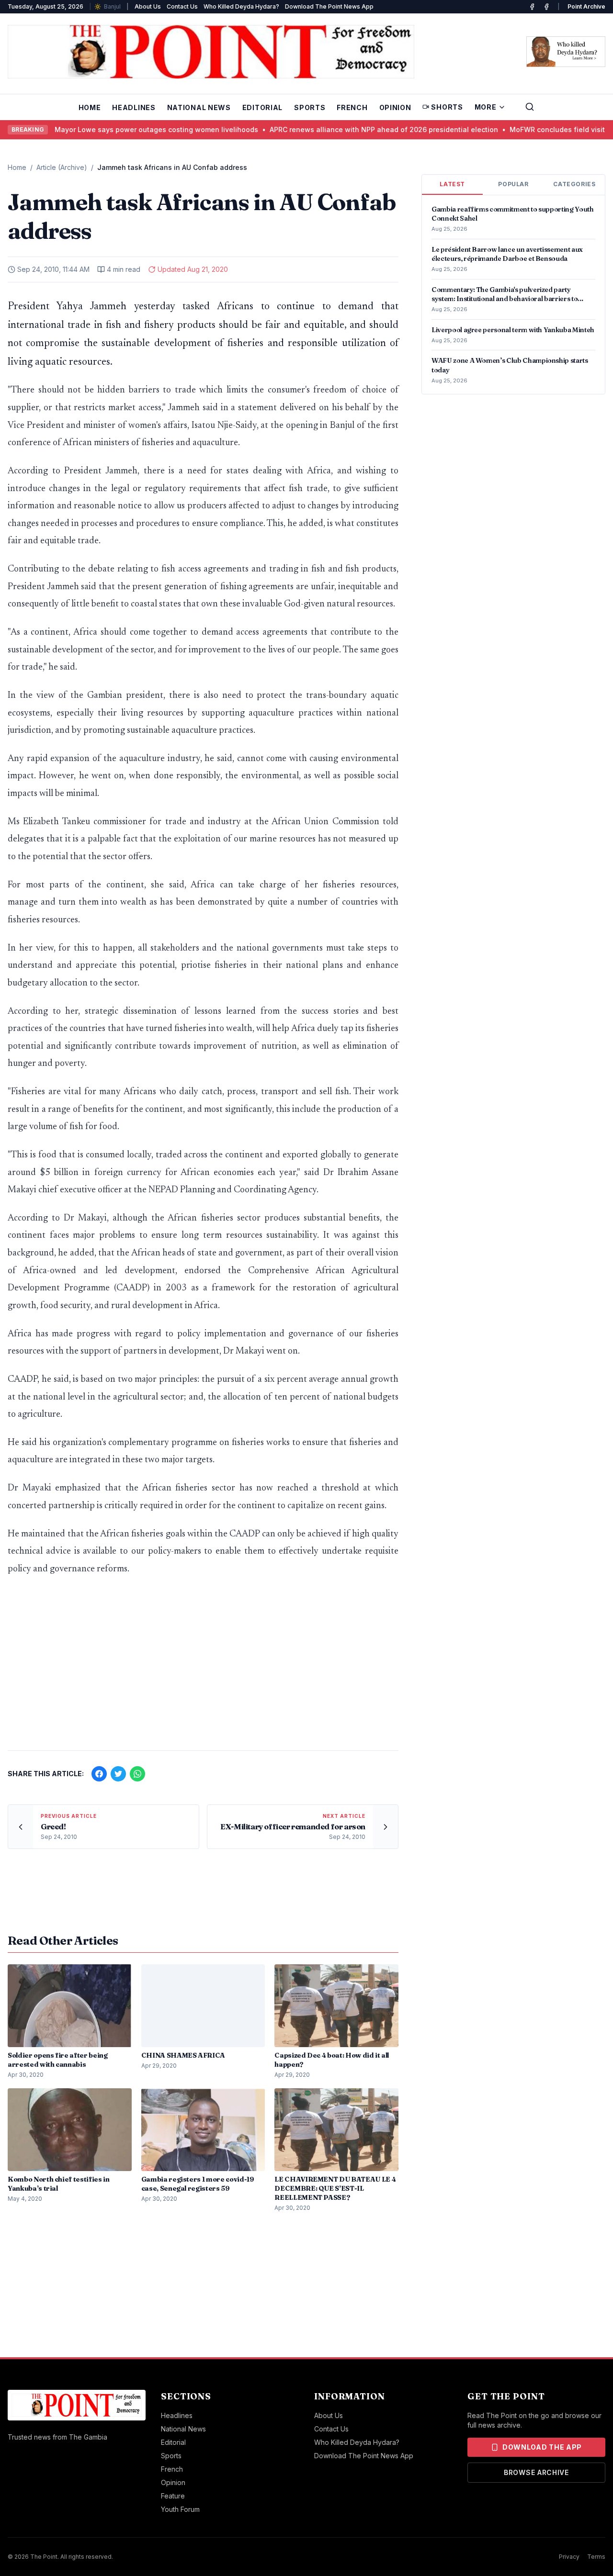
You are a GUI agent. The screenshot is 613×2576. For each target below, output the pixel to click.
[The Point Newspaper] (546, 7)
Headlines (134, 107)
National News (199, 107)
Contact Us (182, 6)
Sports (310, 107)
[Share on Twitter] (118, 1774)
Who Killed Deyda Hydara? (241, 6)
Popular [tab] (513, 184)
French (352, 107)
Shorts (447, 107)
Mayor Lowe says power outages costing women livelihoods (129, 129)
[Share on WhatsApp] (137, 1774)
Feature (173, 2496)
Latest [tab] (452, 184)
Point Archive (586, 6)
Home (90, 107)
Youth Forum (180, 2509)
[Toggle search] (530, 107)
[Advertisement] (203, 1668)
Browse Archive (536, 2472)
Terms (596, 2557)
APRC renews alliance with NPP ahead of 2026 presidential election (357, 129)
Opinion (395, 107)
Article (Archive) (62, 167)
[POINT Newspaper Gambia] (532, 7)
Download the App (542, 2447)
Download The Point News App (329, 6)
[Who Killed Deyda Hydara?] (566, 52)
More (486, 107)
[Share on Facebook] (99, 1774)
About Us (148, 6)
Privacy (569, 2557)
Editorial (262, 107)
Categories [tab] (574, 184)
